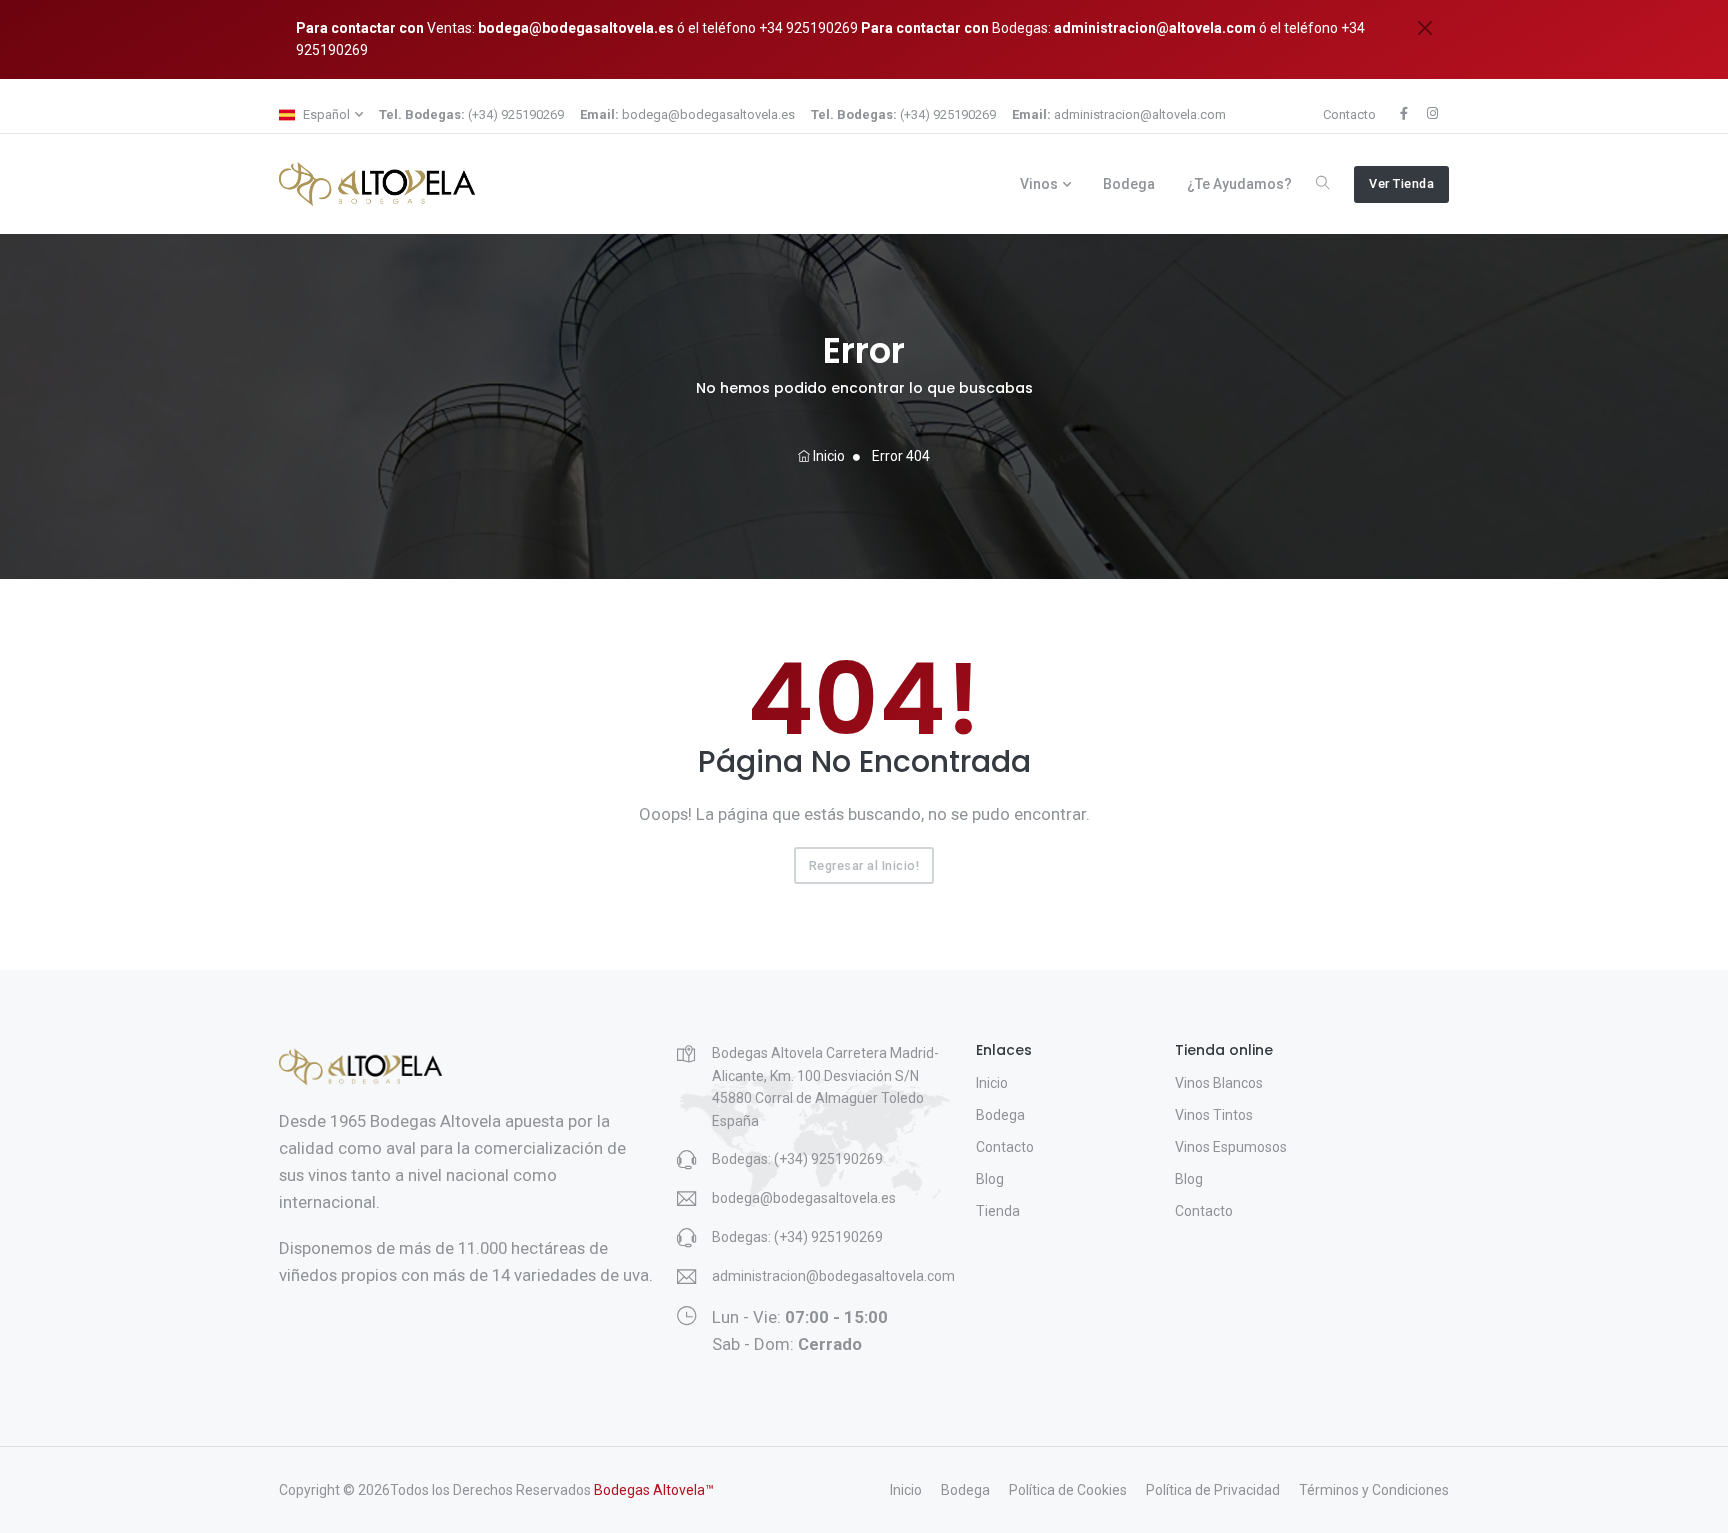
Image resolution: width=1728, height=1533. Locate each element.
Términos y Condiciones (1374, 1490)
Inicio (827, 456)
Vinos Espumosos (1231, 1147)
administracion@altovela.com (1155, 28)
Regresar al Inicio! (864, 865)
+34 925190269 (807, 28)
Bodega (1129, 184)
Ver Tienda (1401, 183)
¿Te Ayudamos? (1239, 184)
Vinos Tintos (1214, 1115)
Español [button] (325, 114)
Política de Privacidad (1213, 1490)
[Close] (1425, 28)
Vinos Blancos (1219, 1083)
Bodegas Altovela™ (654, 1490)
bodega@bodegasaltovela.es (576, 28)
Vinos (1039, 184)
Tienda (998, 1211)
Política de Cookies (1068, 1490)
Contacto (1349, 114)
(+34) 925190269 (471, 114)
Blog (990, 1179)
